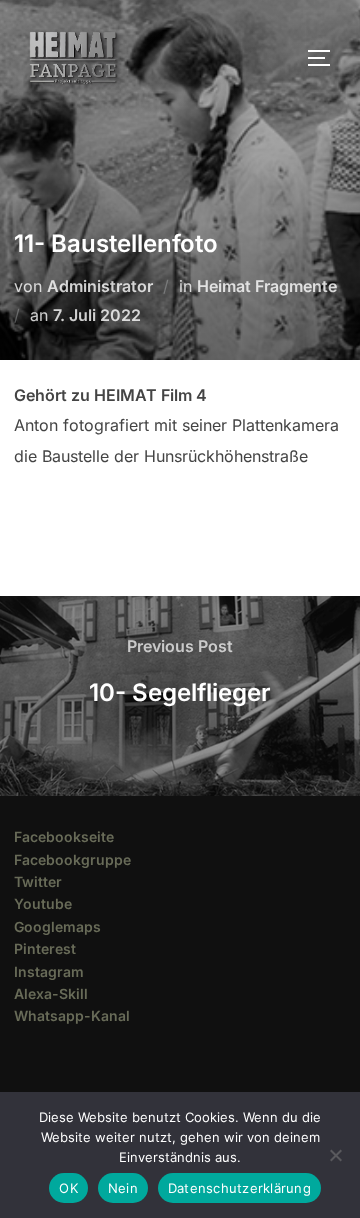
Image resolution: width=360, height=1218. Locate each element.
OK (68, 1188)
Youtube (43, 903)
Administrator (100, 286)
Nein (123, 1188)
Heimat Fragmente (267, 286)
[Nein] (335, 1155)
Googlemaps (57, 926)
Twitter (38, 881)
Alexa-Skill (51, 993)
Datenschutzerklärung (239, 1188)
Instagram (49, 971)
